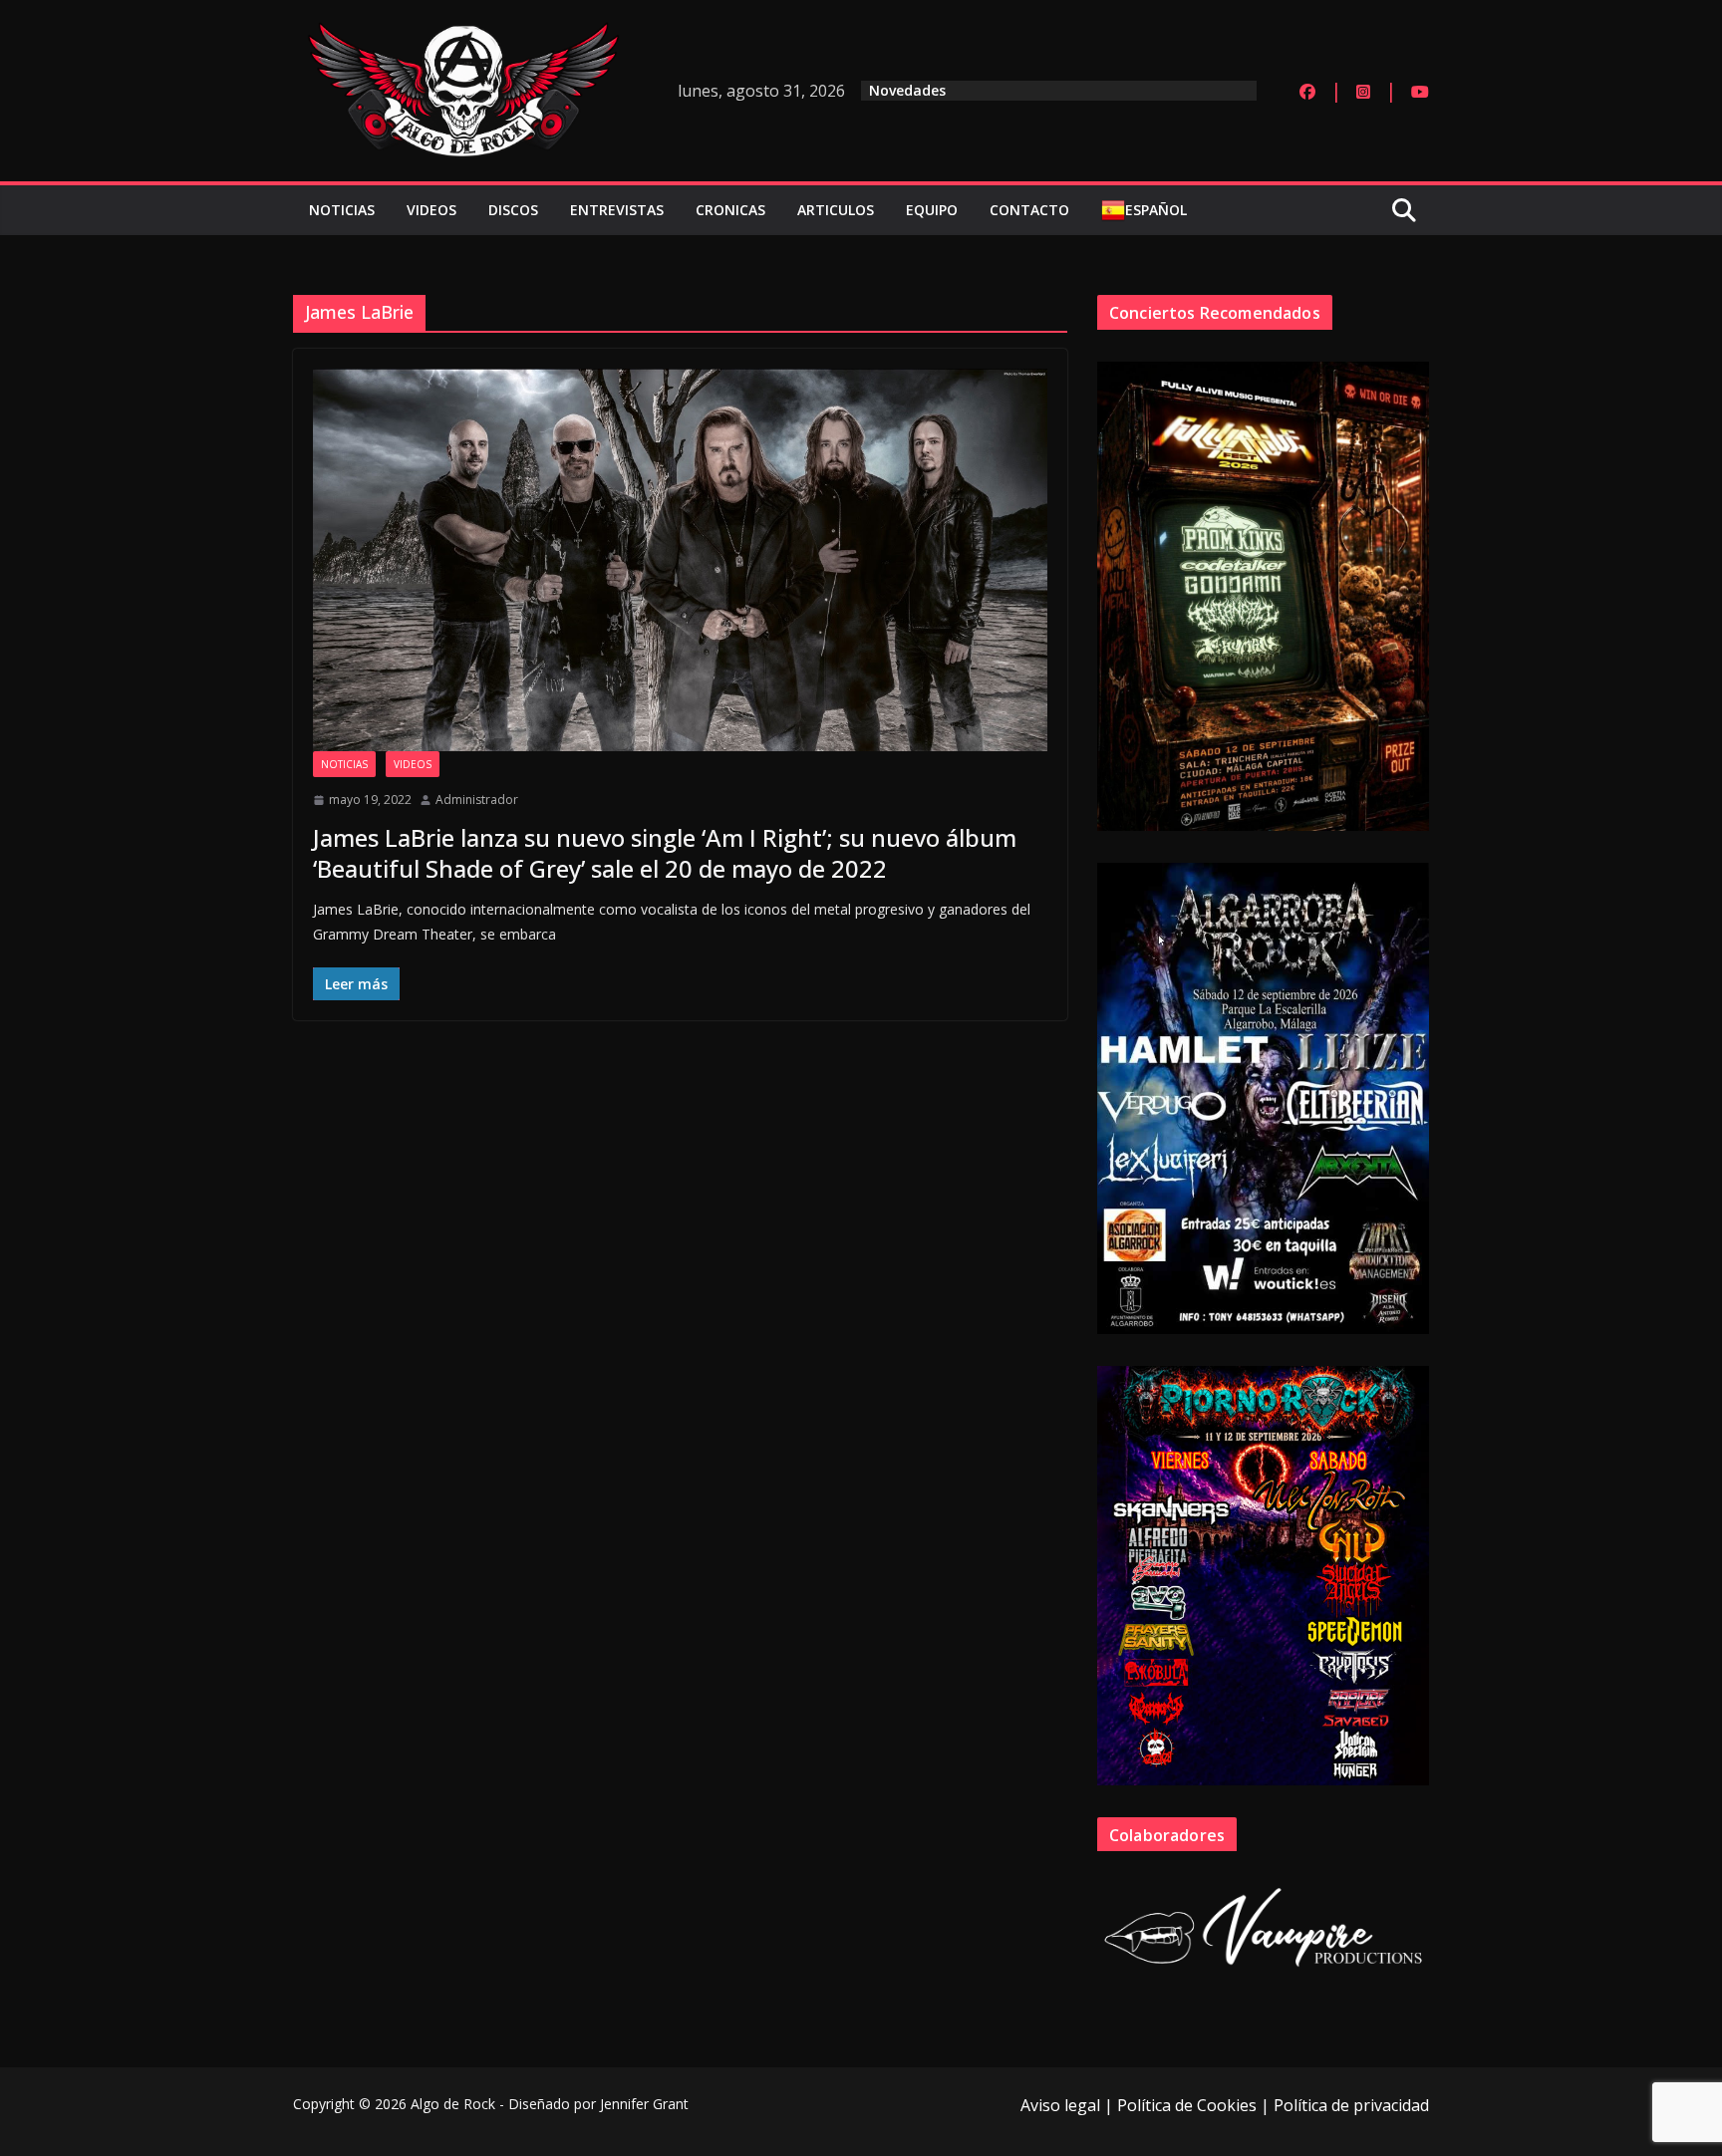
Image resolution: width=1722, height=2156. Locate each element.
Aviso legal (1060, 2105)
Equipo (932, 210)
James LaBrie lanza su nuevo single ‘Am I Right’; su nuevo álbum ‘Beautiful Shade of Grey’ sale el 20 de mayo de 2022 (665, 853)
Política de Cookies (1187, 2105)
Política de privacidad (1351, 2105)
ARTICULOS (836, 210)
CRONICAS (730, 210)
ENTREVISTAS (617, 210)
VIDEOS (431, 210)
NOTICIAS (342, 210)
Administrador (477, 800)
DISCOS (513, 210)
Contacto (1029, 210)
